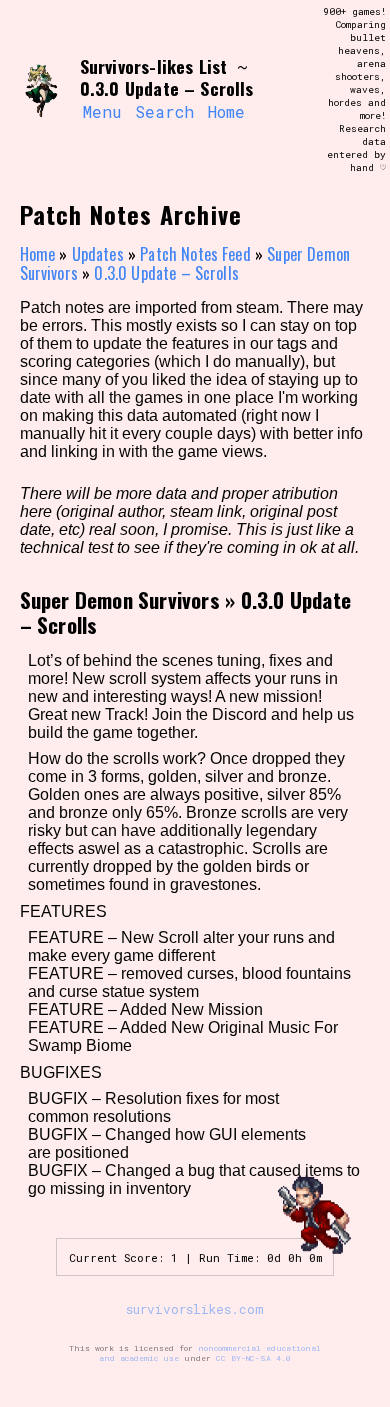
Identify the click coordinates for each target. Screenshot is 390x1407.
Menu (102, 111)
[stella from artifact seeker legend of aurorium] (42, 90)
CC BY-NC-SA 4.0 (253, 1358)
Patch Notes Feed (195, 254)
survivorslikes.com (195, 1309)
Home (226, 111)
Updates (98, 254)
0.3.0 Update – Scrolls (166, 273)
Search (164, 111)
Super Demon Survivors (120, 599)
